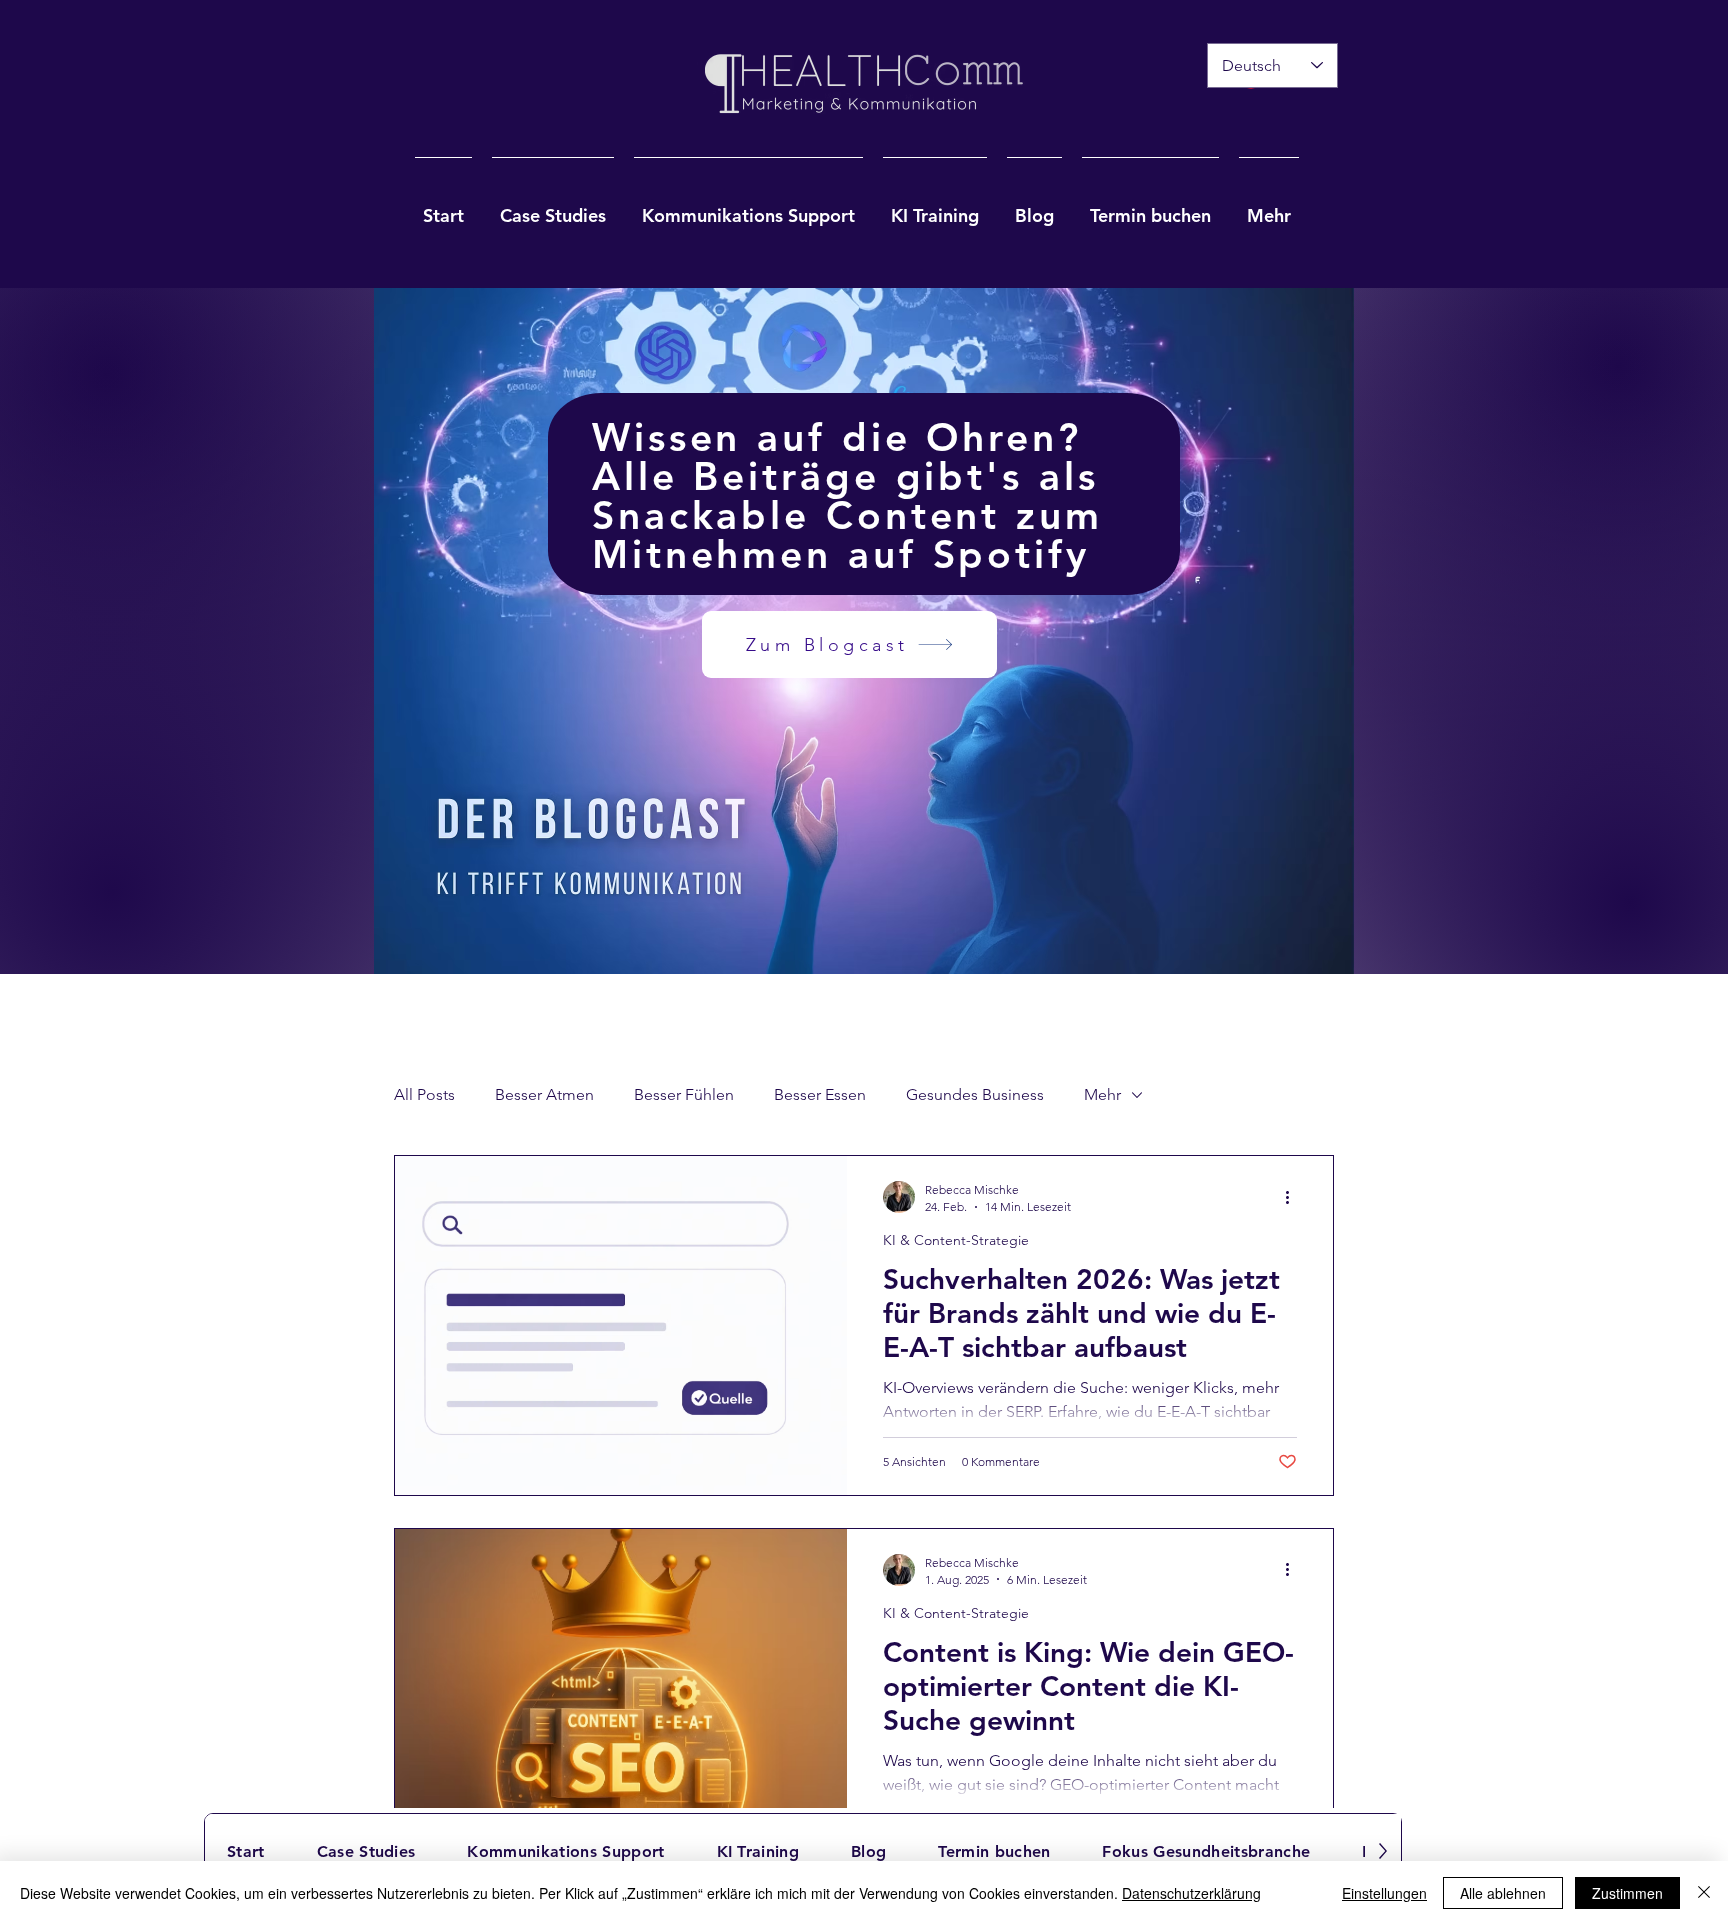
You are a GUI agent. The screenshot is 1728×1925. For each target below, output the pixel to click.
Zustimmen (1627, 1893)
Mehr (1102, 1094)
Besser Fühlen (684, 1094)
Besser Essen (820, 1094)
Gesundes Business (975, 1094)
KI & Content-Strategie (956, 1240)
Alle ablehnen (1503, 1893)
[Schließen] (1704, 1893)
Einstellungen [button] (1384, 1893)
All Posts (424, 1094)
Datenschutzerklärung (1191, 1893)
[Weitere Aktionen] (1294, 1197)
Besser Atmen (544, 1094)
